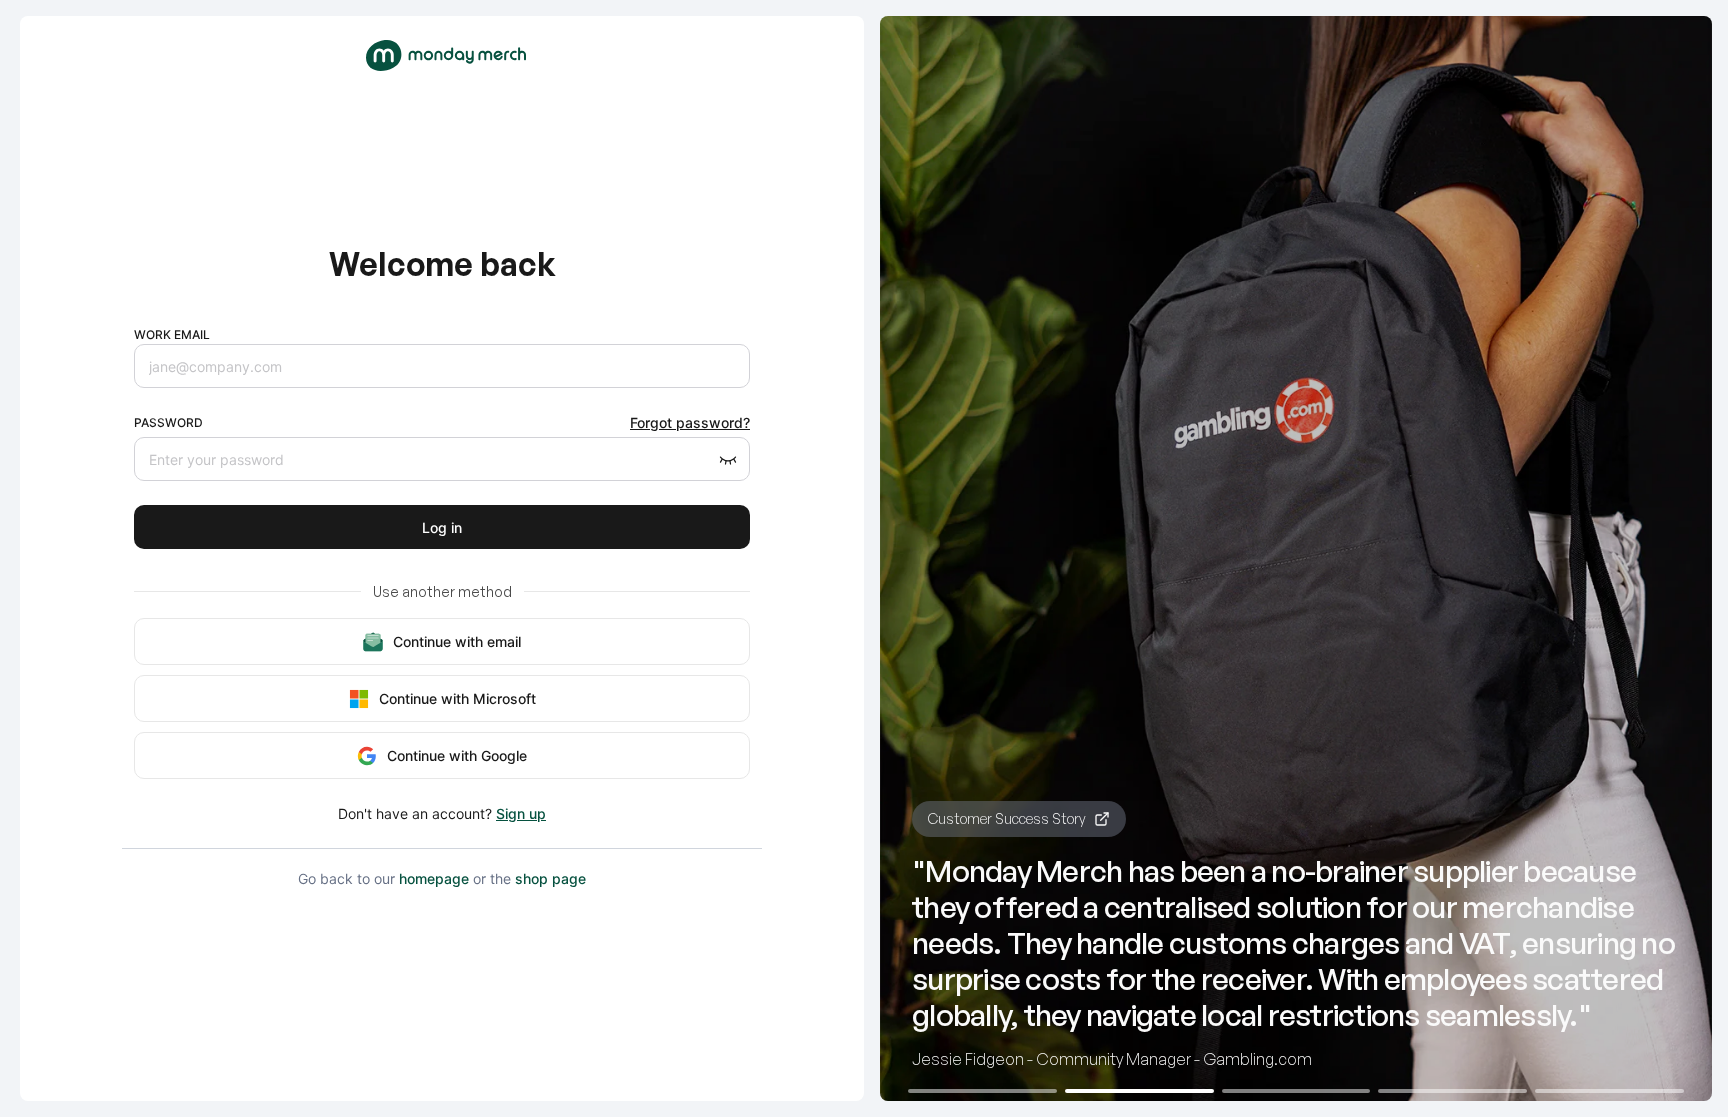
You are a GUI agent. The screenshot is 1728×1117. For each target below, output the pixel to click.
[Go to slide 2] (1139, 1091)
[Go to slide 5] (1609, 1091)
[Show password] (728, 459)
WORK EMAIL (172, 334)
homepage (434, 878)
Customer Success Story (1007, 818)
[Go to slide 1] (982, 1091)
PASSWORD (168, 422)
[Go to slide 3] (1296, 1091)
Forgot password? (690, 422)
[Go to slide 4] (1452, 1091)
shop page (550, 878)
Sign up (521, 813)
